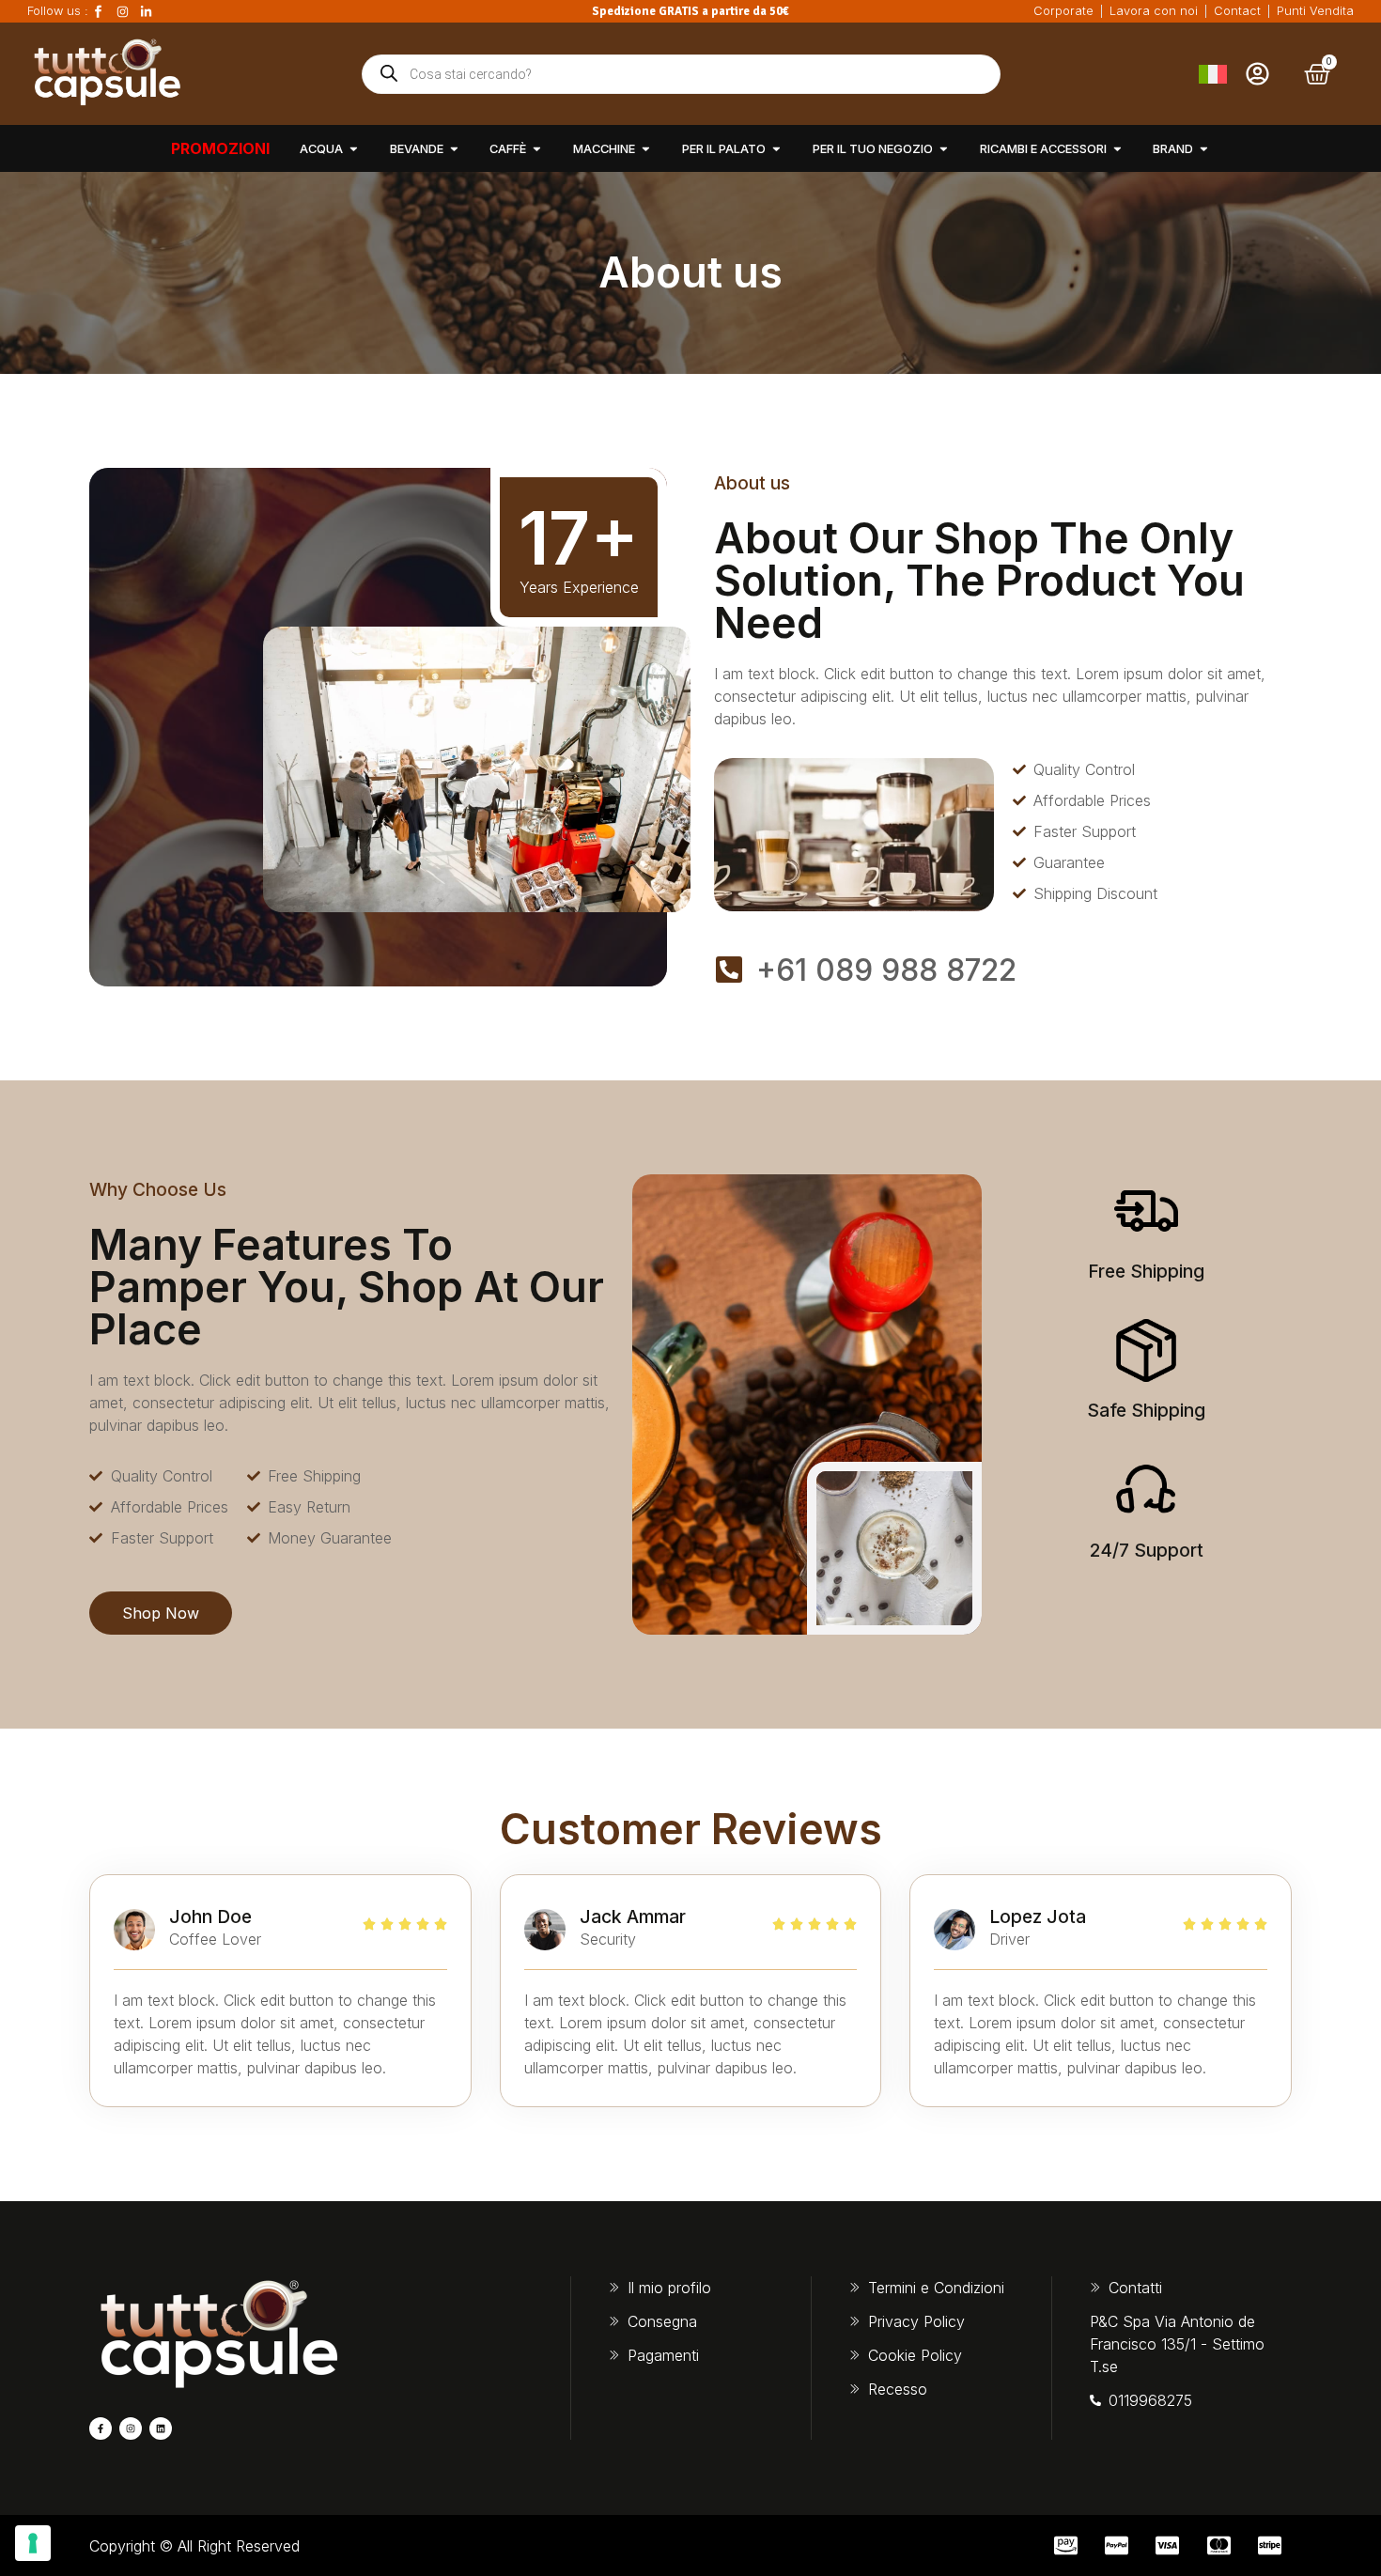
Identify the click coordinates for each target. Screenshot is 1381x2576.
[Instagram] (131, 2429)
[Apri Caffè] (537, 149)
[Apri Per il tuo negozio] (944, 149)
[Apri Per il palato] (776, 149)
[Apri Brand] (1204, 149)
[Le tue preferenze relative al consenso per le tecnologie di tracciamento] (33, 2543)
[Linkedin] (161, 2429)
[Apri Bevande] (454, 149)
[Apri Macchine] (646, 149)
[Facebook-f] (101, 2429)
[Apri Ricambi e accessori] (1117, 149)
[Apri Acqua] (354, 149)
